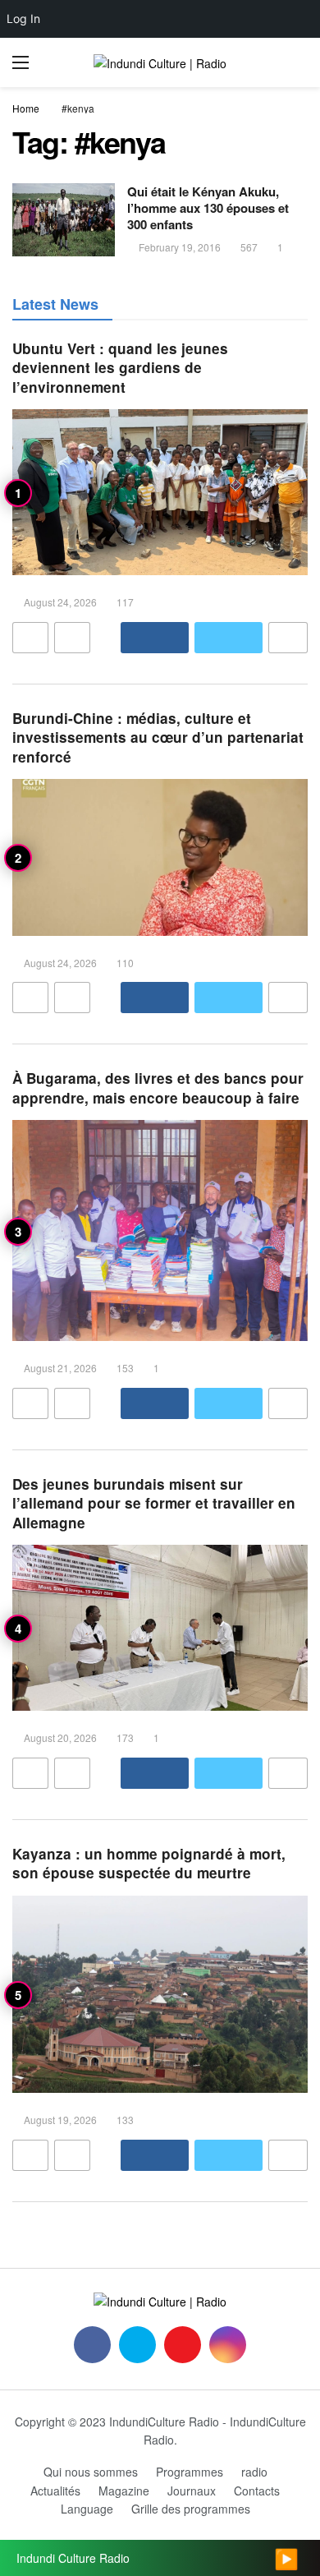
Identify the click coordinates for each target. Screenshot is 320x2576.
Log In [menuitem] (23, 18)
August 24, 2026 (60, 602)
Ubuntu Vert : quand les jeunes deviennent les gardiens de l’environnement (120, 368)
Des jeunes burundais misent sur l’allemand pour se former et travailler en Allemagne (154, 1503)
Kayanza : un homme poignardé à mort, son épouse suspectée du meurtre (149, 1863)
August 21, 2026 (60, 1368)
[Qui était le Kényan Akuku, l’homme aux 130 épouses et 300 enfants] (64, 220)
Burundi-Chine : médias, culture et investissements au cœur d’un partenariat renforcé (158, 737)
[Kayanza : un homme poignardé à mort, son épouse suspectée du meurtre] (160, 1994)
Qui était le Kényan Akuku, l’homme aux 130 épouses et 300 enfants (208, 208)
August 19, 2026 (60, 2120)
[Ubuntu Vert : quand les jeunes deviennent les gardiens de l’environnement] (160, 493)
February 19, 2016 (180, 247)
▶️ (286, 2558)
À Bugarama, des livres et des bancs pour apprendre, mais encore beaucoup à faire (158, 1088)
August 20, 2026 (60, 1737)
